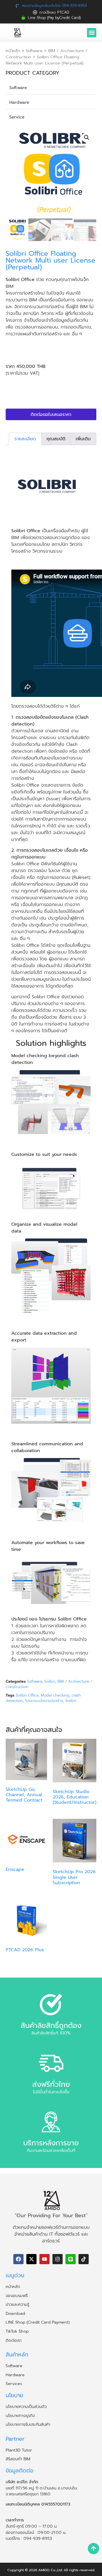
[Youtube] (44, 2259)
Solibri (50, 1681)
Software (34, 51)
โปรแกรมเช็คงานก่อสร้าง (44, 1701)
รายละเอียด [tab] (25, 439)
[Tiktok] (84, 2259)
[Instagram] (58, 2259)
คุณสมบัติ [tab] (56, 439)
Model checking (55, 1695)
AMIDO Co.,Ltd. (50, 2570)
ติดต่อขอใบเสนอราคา (51, 415)
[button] (92, 33)
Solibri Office (27, 1695)
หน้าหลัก (13, 51)
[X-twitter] (31, 2259)
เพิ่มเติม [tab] (83, 439)
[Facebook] (18, 2259)
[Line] (71, 2259)
